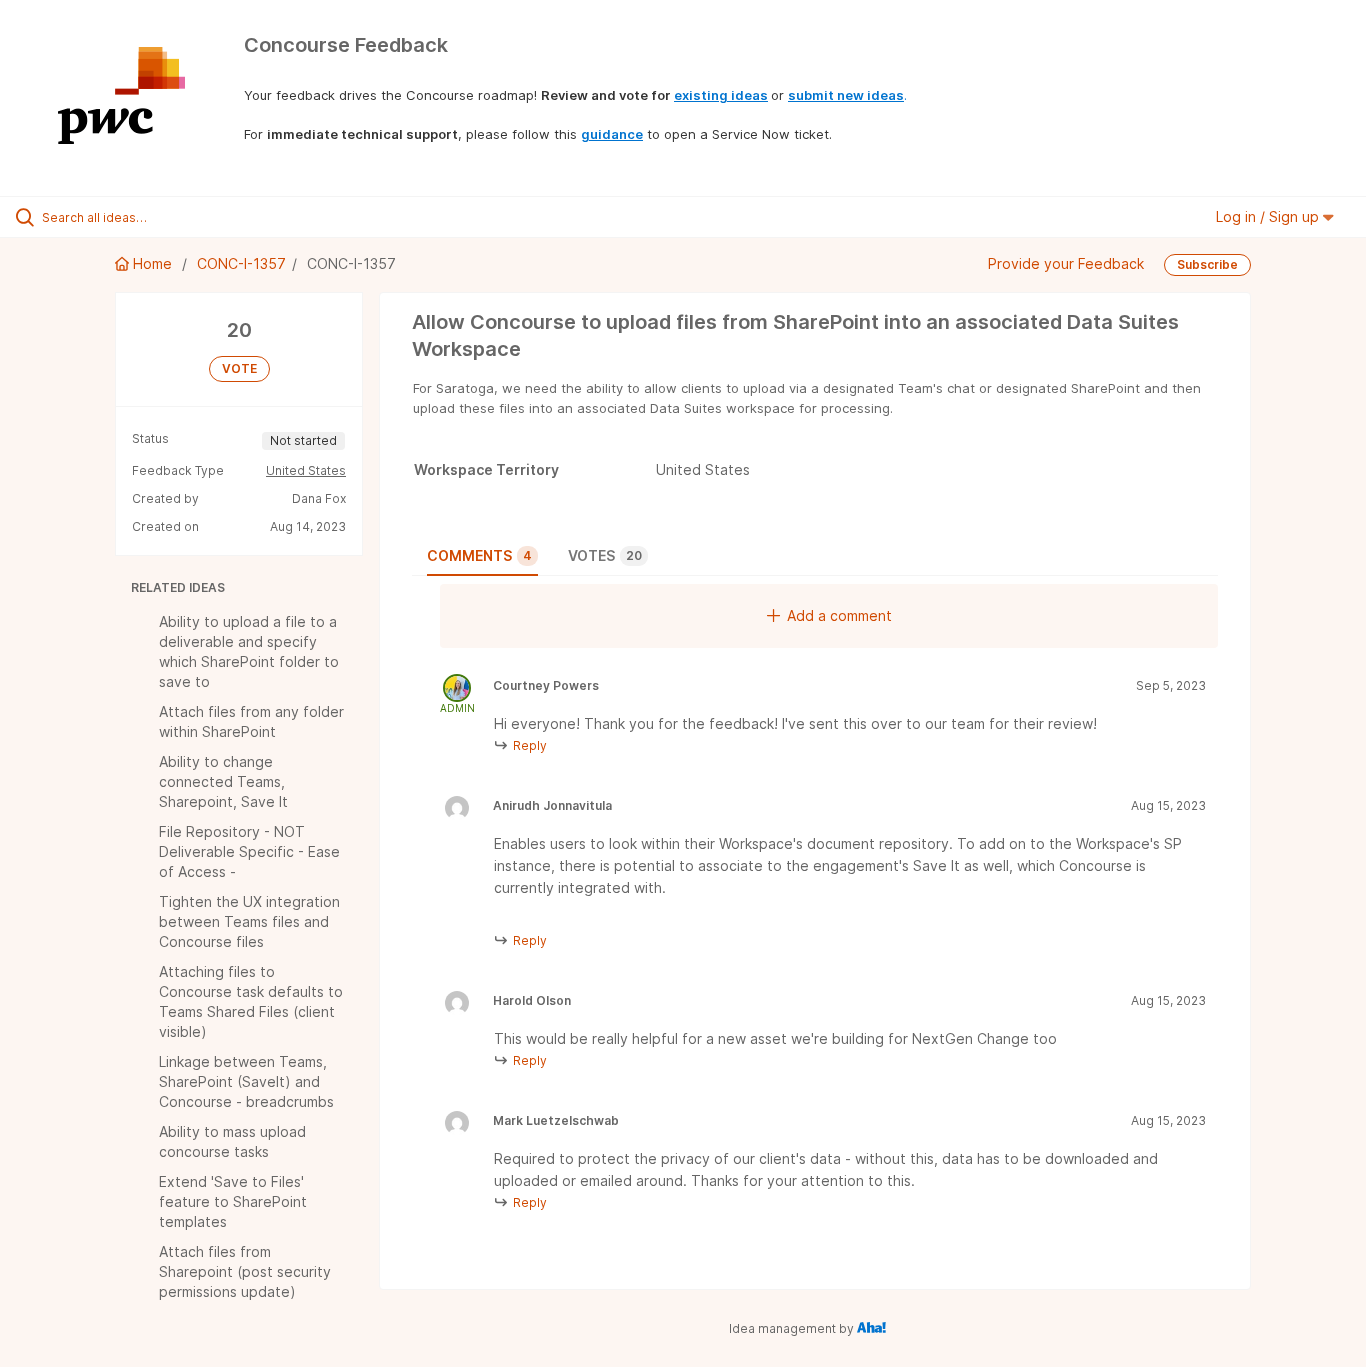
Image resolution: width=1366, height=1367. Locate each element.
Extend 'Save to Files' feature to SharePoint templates (233, 1201)
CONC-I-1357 (241, 263)
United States (306, 470)
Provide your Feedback (1066, 263)
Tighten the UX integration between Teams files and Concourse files (249, 921)
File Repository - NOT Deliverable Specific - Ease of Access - (249, 851)
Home (152, 263)
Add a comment (839, 615)
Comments (479, 555)
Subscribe (1207, 264)
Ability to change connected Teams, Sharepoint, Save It (223, 781)
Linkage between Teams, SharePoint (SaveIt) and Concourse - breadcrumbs (246, 1081)
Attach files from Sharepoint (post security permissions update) (245, 1271)
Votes (605, 555)
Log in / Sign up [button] (1269, 216)
